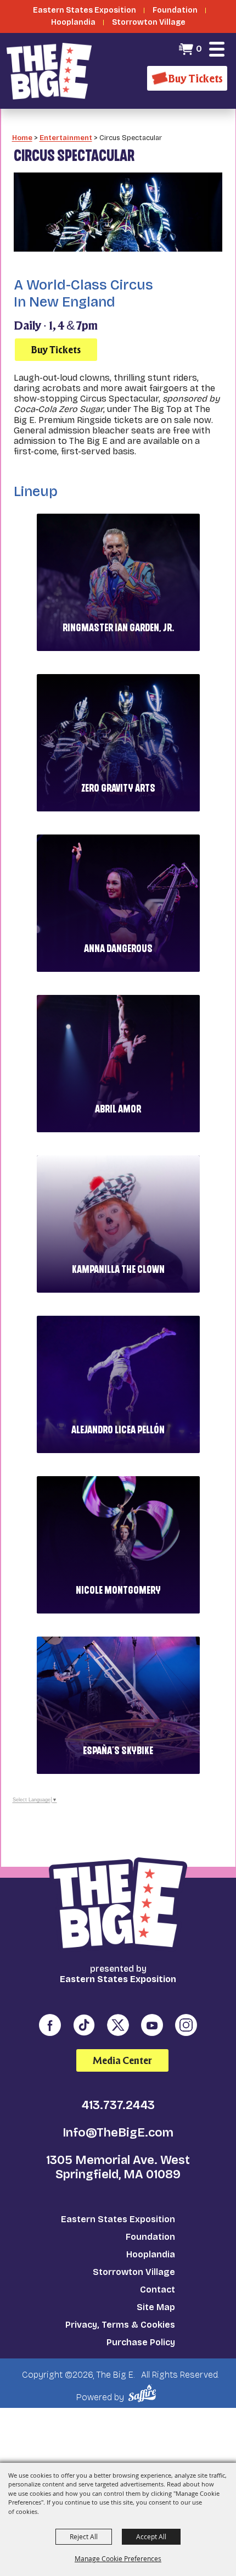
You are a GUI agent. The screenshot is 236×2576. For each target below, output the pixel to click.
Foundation (150, 2237)
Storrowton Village (134, 2272)
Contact (158, 2290)
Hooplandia (151, 2254)
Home (22, 138)
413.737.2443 (118, 2105)
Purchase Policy (141, 2342)
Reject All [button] (84, 2536)
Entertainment (66, 138)
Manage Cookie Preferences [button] (118, 2558)
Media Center (122, 2060)
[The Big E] (49, 71)
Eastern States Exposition (118, 2219)
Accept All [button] (151, 2536)
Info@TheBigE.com (118, 2133)
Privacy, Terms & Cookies (120, 2325)
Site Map (156, 2307)
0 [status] (199, 49)
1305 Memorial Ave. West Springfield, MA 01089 (118, 2167)
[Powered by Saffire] (144, 2393)
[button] (217, 49)
